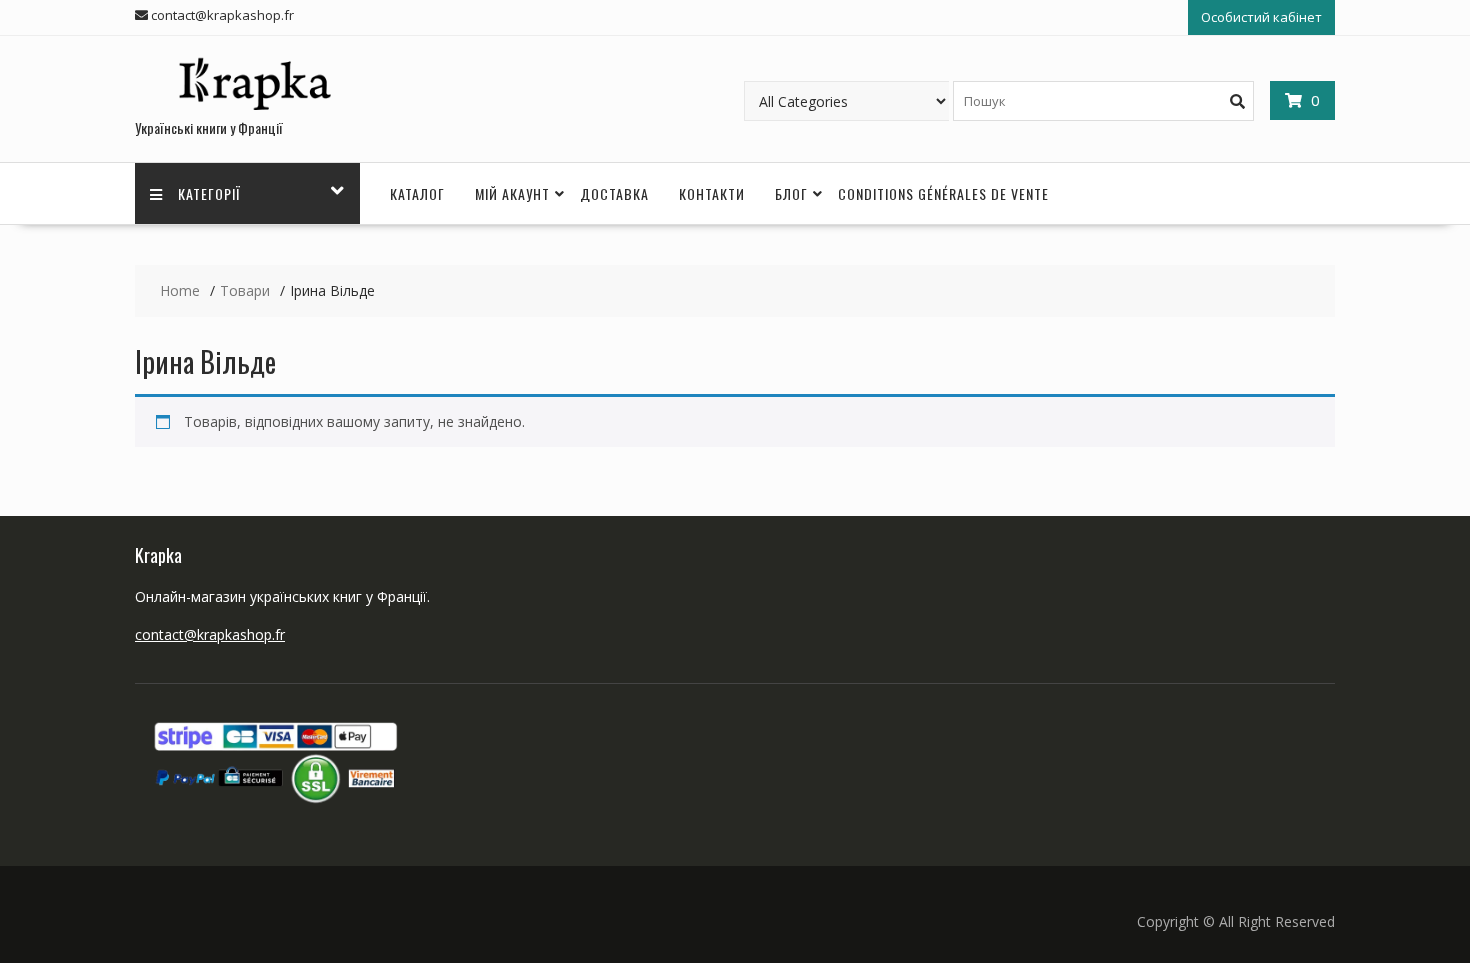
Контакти (712, 193)
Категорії (209, 193)
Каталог (417, 193)
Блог (791, 193)
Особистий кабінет (1261, 17)
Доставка (614, 193)
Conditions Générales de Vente (943, 193)
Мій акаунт (512, 193)
